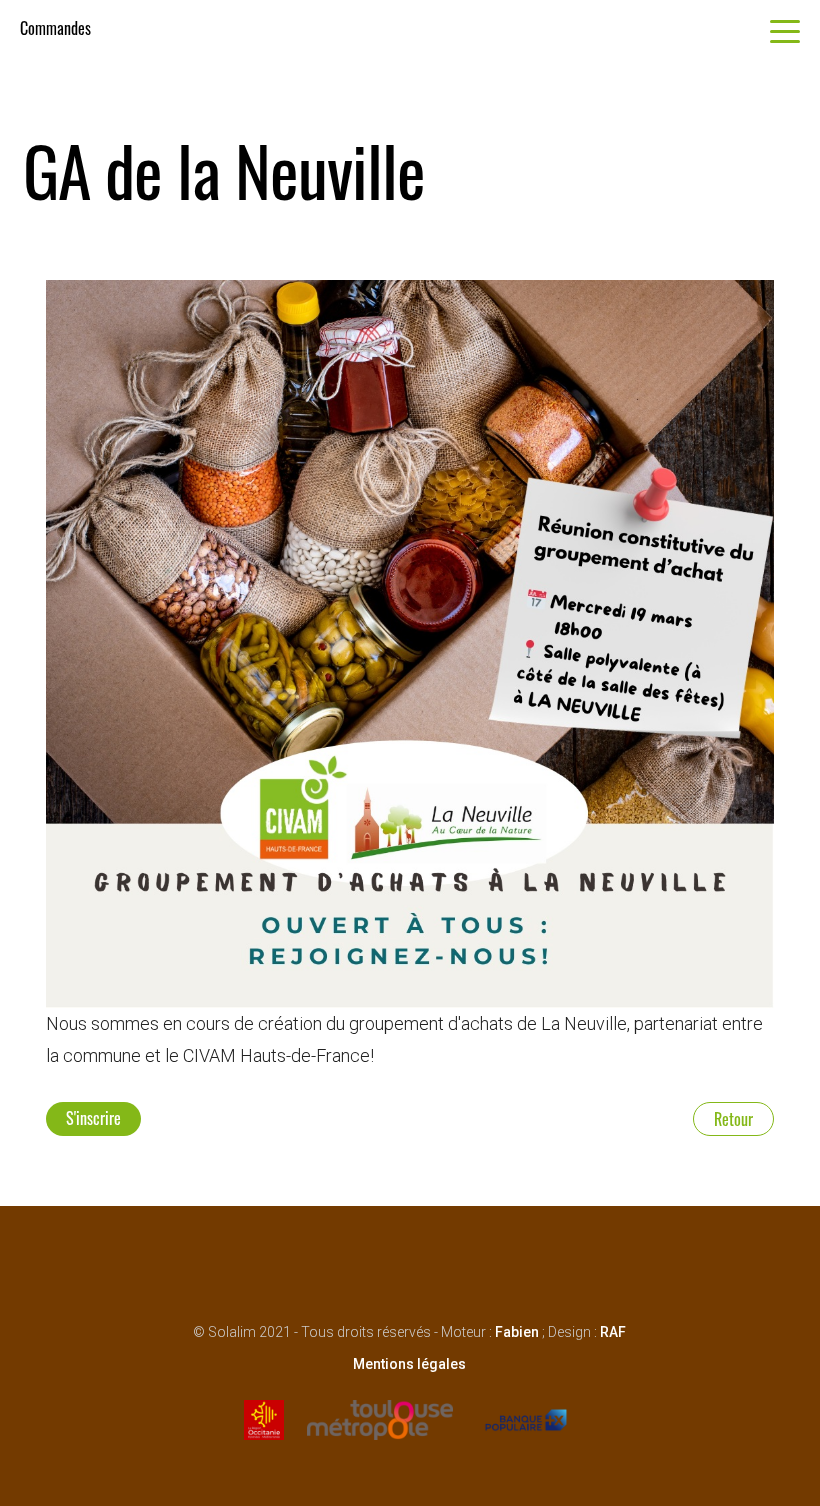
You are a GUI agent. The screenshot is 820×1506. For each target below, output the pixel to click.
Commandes (55, 28)
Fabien (517, 1332)
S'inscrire (93, 1118)
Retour (733, 1119)
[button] (785, 37)
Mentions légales (409, 1364)
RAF (613, 1332)
